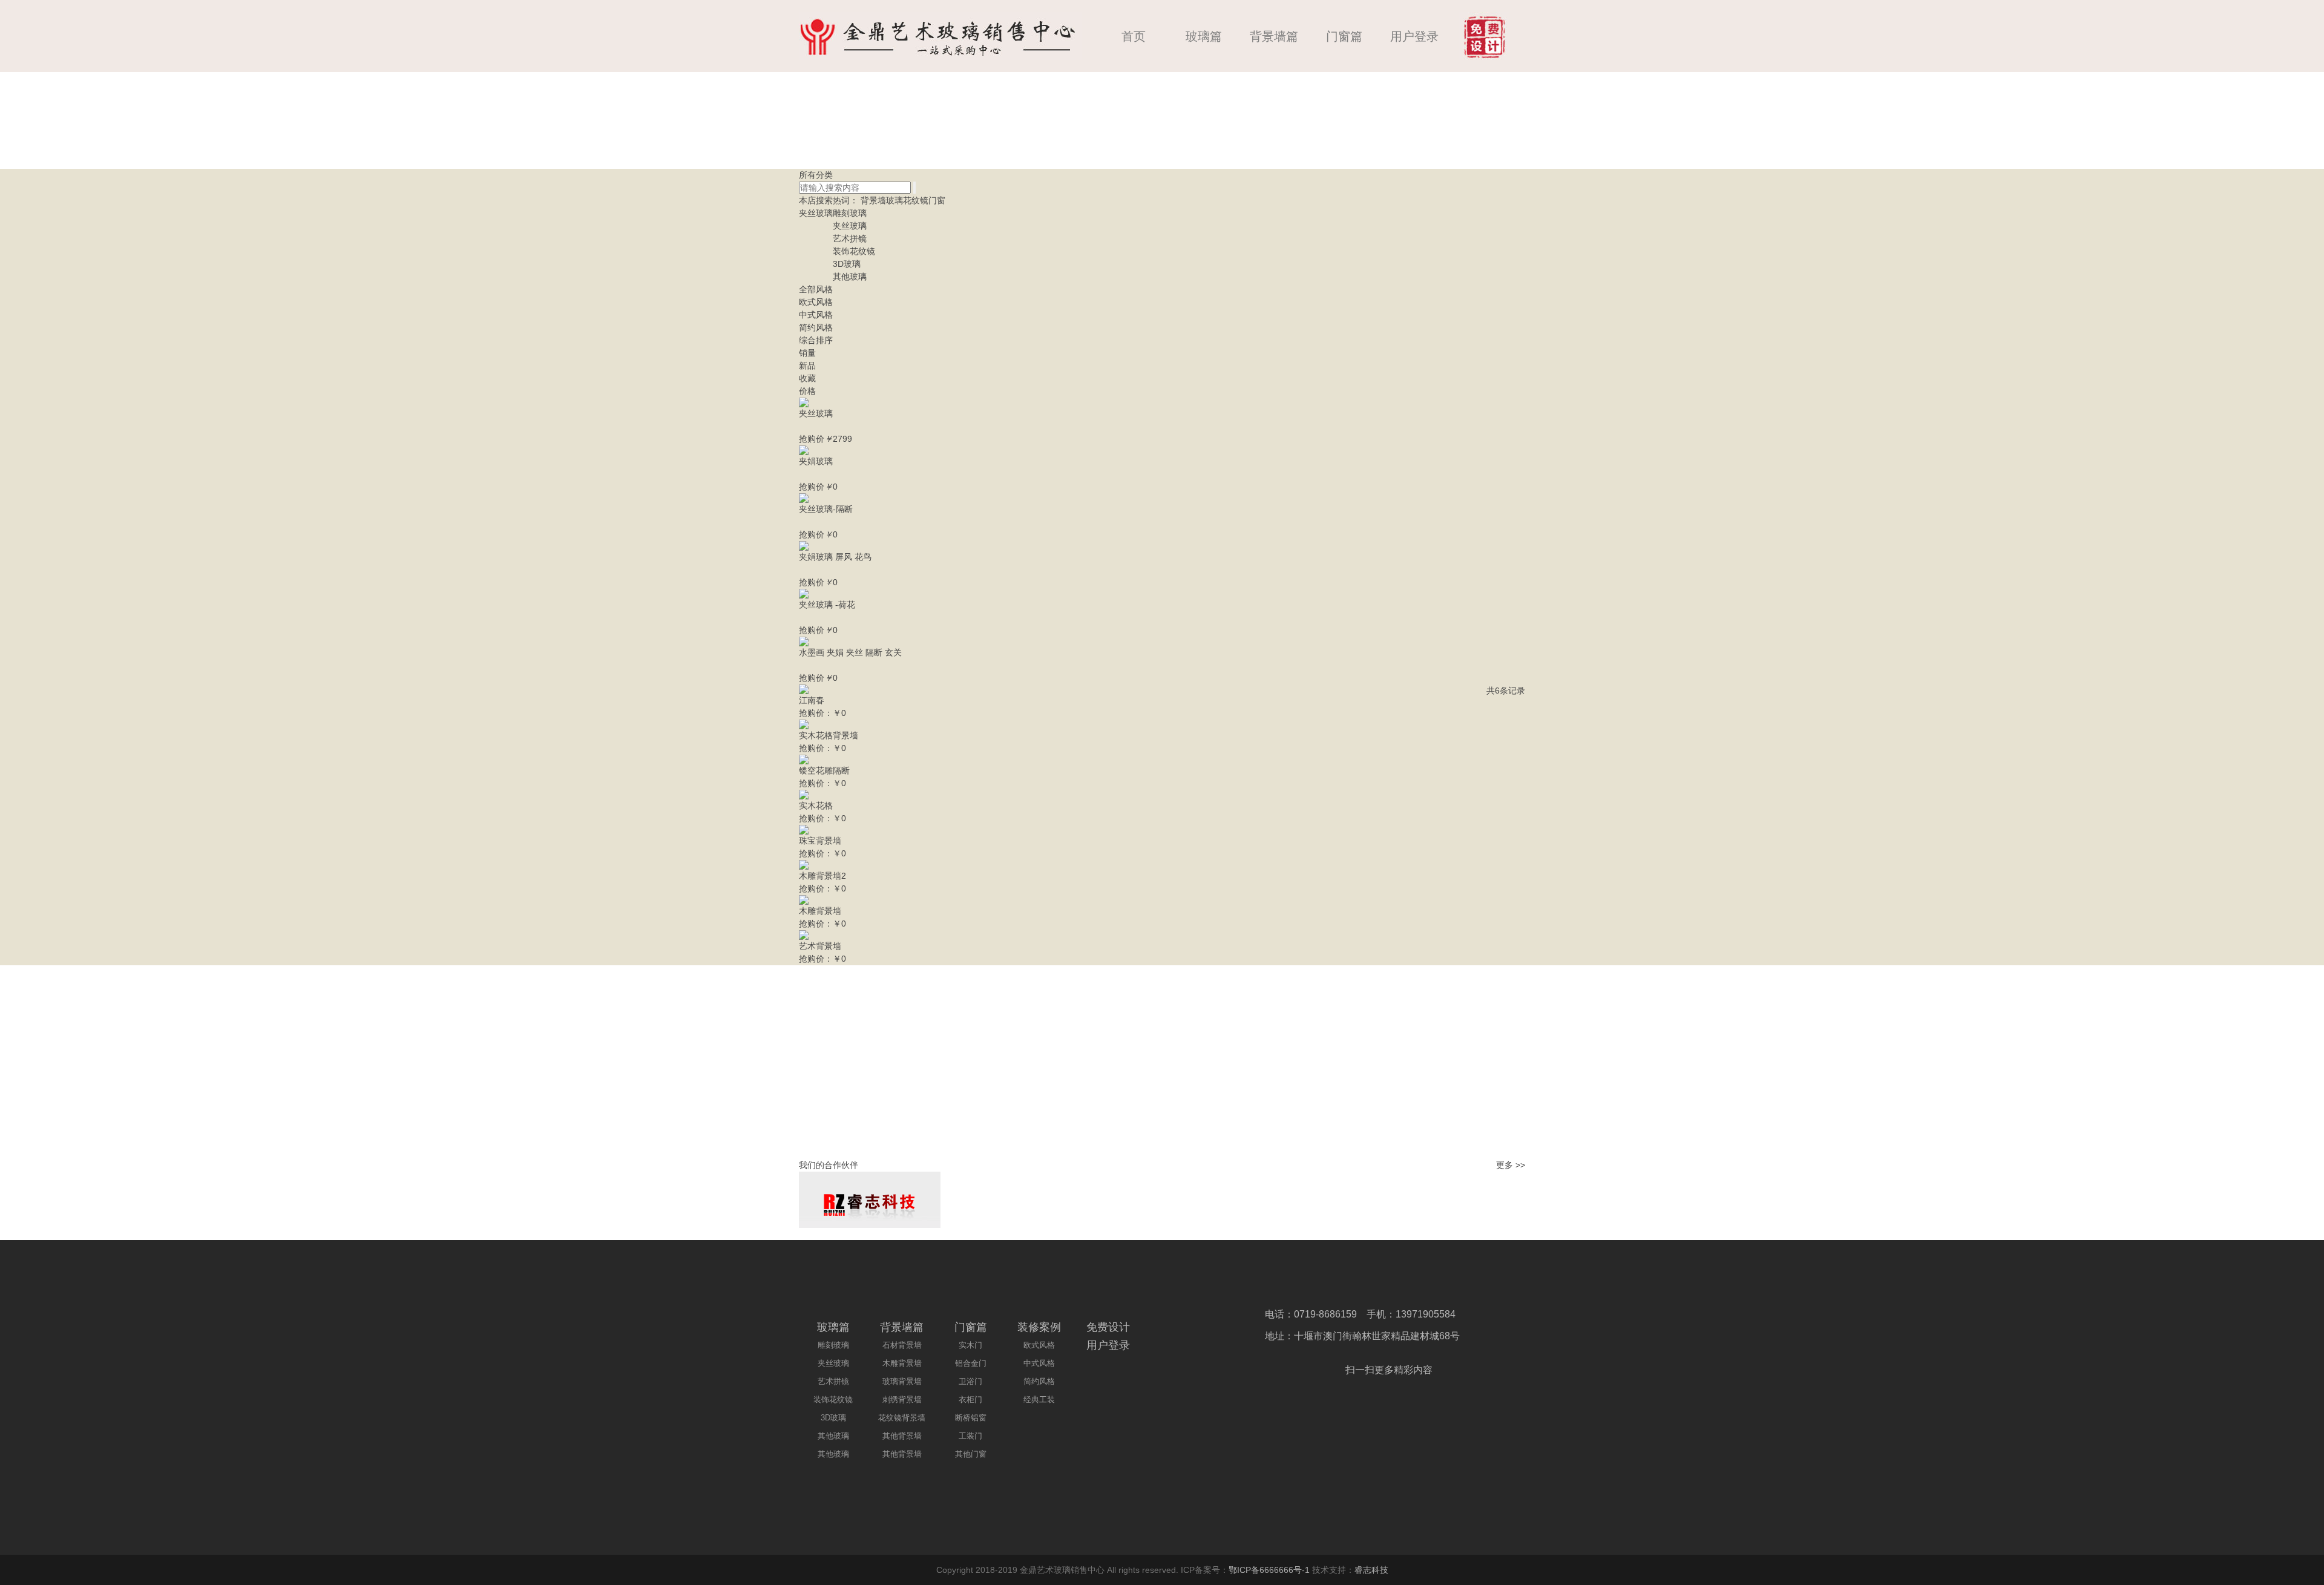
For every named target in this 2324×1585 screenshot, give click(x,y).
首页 (1134, 36)
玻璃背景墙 (902, 1381)
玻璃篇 (1204, 36)
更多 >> (1511, 1165)
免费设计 (1108, 1327)
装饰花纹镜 (854, 251)
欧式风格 (816, 302)
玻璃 (894, 200)
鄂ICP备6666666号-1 (1269, 1570)
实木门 (970, 1345)
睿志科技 (1371, 1570)
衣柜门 (970, 1400)
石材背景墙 (902, 1345)
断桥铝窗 (971, 1418)
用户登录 (1414, 36)
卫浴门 (970, 1381)
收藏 (807, 378)
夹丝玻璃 (816, 213)
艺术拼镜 (850, 238)
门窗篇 (1344, 36)
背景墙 (873, 200)
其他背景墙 (902, 1436)
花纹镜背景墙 (902, 1418)
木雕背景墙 (902, 1363)
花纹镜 (916, 200)
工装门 (970, 1436)
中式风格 (816, 315)
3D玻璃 (847, 264)
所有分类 (816, 175)
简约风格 (816, 327)
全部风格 (816, 289)
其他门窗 (971, 1454)
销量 (807, 353)
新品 (807, 366)
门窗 (937, 200)
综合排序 (816, 340)
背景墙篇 (1274, 36)
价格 (807, 391)
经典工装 (1039, 1400)
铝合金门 (971, 1363)
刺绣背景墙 (902, 1400)
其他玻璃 (850, 277)
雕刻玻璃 (850, 213)
